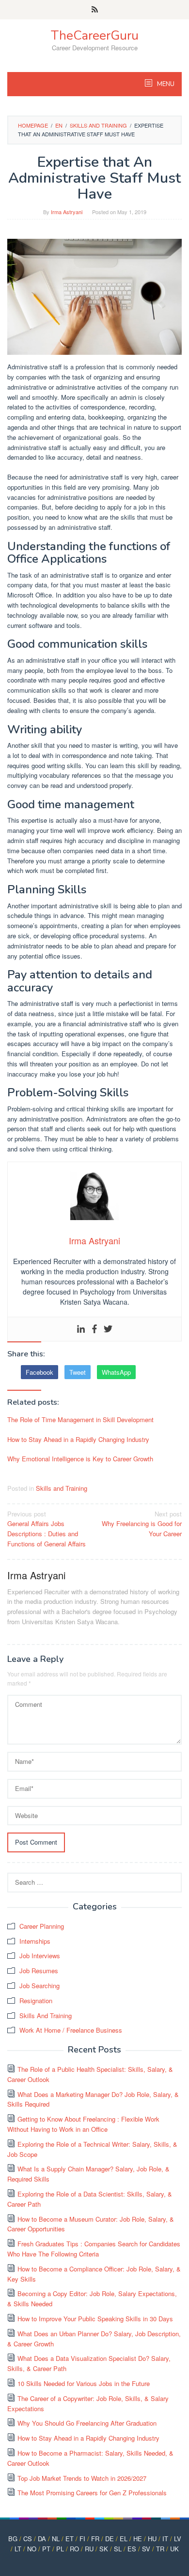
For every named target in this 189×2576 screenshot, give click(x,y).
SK (104, 2549)
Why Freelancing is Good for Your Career (142, 1524)
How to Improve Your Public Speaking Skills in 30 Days (95, 2319)
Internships (35, 1941)
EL (124, 2539)
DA (42, 2539)
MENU (165, 84)
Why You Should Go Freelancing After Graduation (87, 2423)
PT (46, 2549)
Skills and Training (62, 1488)
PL (60, 2549)
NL (56, 2539)
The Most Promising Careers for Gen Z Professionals (92, 2493)
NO (32, 2549)
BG (13, 2539)
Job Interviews (40, 1956)
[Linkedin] (81, 1329)
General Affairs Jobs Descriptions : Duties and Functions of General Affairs (47, 1529)
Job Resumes (39, 1971)
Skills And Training (46, 2016)
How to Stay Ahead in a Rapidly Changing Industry (78, 1439)
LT (18, 2549)
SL (118, 2549)
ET (70, 2539)
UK (174, 2549)
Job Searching (39, 1986)
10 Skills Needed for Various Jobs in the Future (84, 2383)
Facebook (39, 1372)
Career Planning (42, 1926)
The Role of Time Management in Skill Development (80, 1419)
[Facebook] (94, 1329)
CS (28, 2539)
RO (74, 2549)
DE (110, 2539)
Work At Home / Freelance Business (71, 2030)
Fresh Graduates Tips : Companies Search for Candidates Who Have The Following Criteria (94, 2249)
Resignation (36, 2001)
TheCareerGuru (95, 36)
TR (160, 2549)
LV (178, 2539)
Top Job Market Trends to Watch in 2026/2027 (82, 2478)
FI (82, 2539)
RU (89, 2549)
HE (138, 2539)
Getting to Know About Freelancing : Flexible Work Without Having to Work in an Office (83, 2124)
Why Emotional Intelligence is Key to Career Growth (80, 1459)
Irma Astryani (36, 1575)
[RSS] (95, 10)
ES (132, 2549)
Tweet (78, 1372)
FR (95, 2539)
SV (146, 2549)
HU (152, 2539)
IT (165, 2539)
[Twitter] (108, 1329)
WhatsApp (116, 1372)
